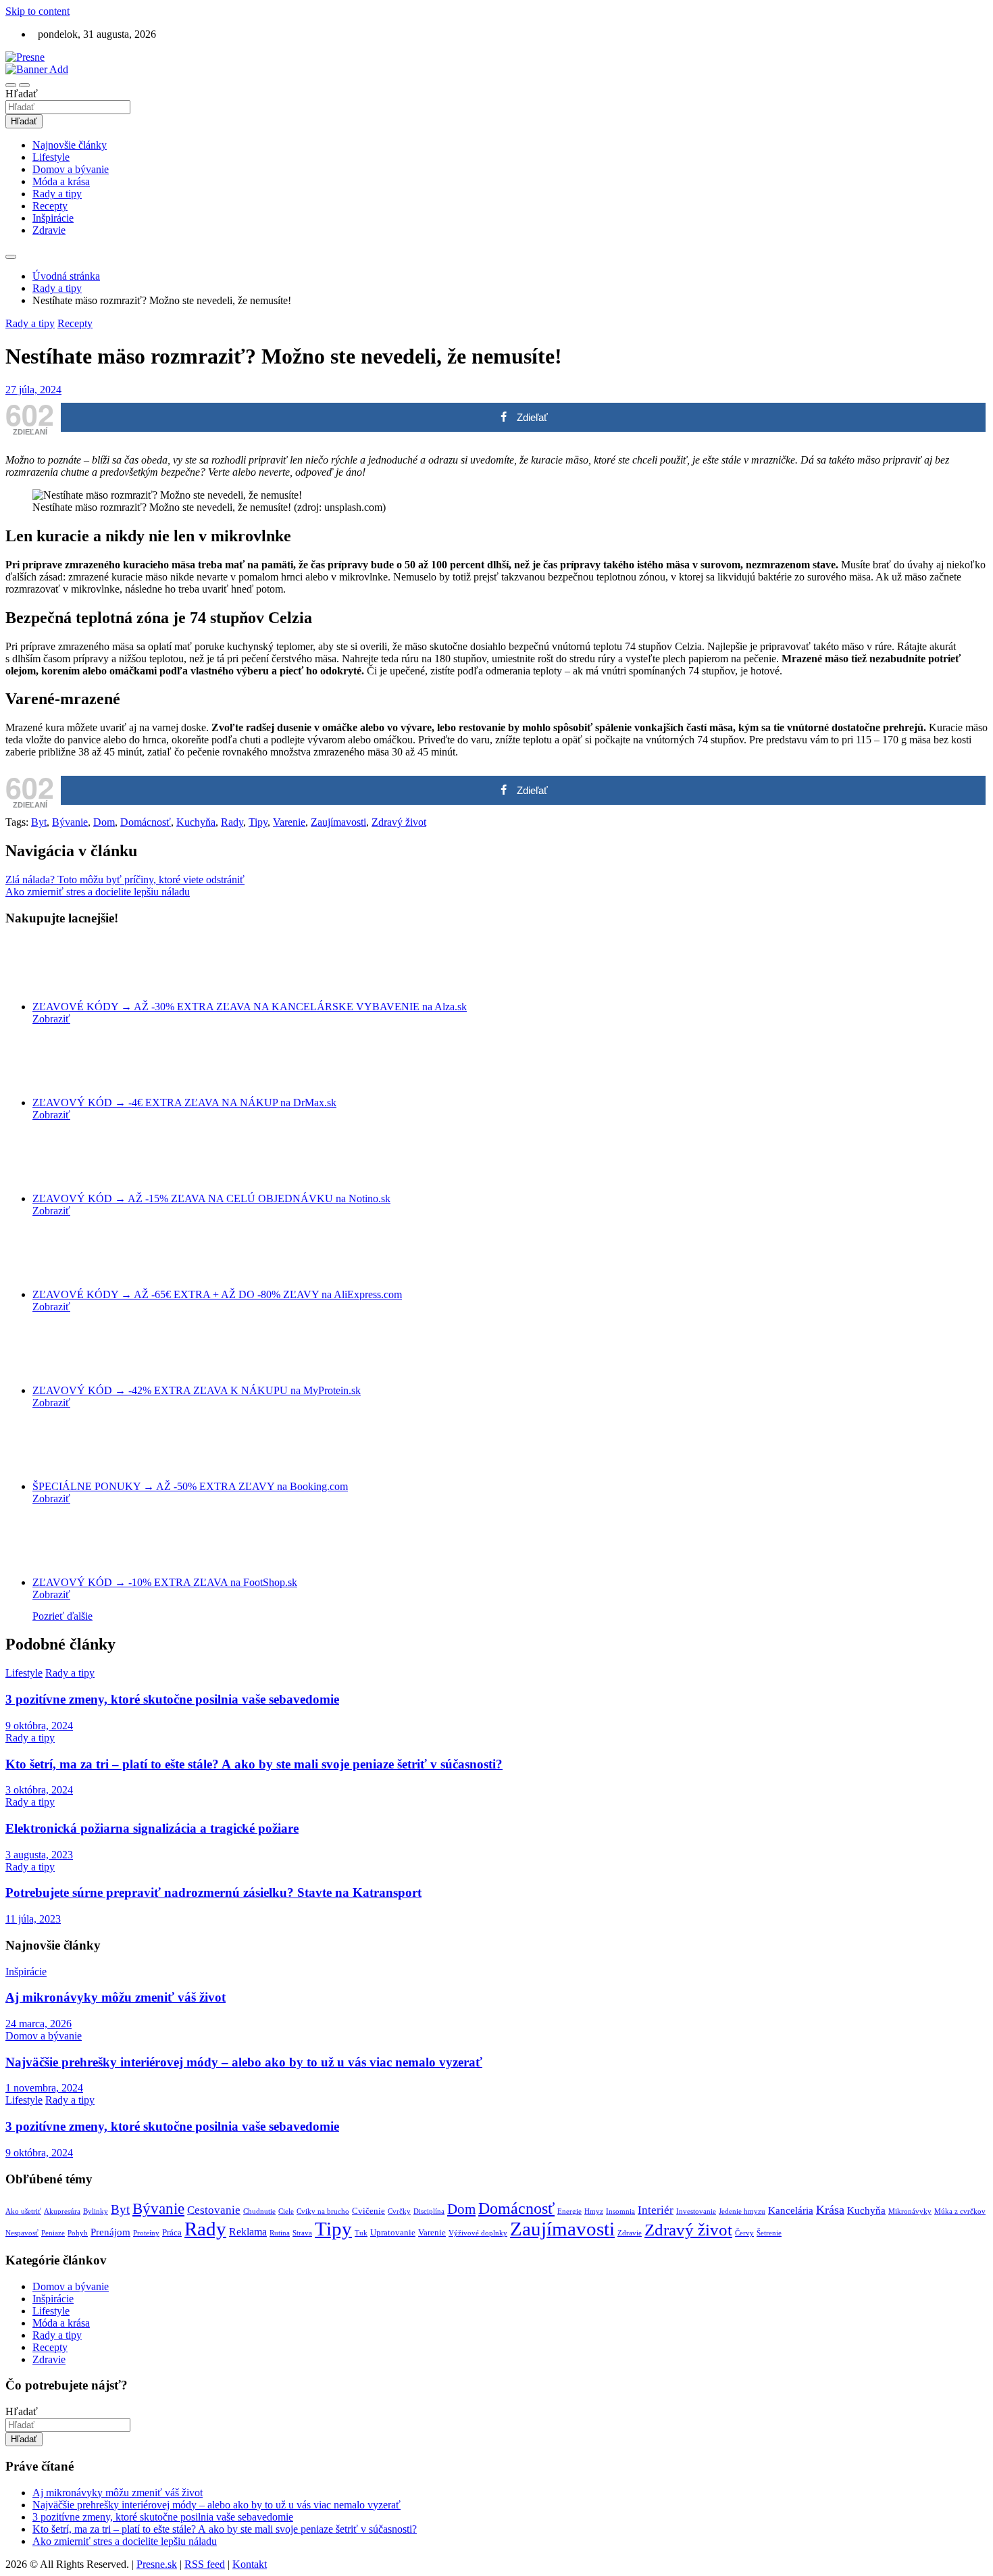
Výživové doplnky (478, 2233)
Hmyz (594, 2211)
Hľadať (22, 94)
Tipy (258, 822)
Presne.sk (157, 2564)
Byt (39, 822)
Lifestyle (51, 157)
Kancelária (791, 2210)
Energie (569, 2211)
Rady (232, 822)
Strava (302, 2233)
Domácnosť (146, 822)
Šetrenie (769, 2233)
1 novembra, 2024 (44, 2088)
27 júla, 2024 (33, 390)
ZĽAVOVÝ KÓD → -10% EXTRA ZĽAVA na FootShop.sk (165, 1582)
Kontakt (250, 2564)
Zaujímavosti (338, 822)
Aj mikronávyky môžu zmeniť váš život (116, 1997)
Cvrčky (399, 2211)
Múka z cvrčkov (960, 2211)
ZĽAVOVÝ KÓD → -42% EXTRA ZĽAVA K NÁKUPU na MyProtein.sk (197, 1390)
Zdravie (49, 230)
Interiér (656, 2210)
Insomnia (620, 2211)
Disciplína (429, 2211)
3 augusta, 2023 (39, 1855)
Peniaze (53, 2233)
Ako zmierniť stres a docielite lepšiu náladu (98, 892)
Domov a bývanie (71, 169)
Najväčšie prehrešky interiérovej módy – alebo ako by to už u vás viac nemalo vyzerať (244, 2062)
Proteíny (146, 2233)
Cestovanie (214, 2210)
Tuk (361, 2233)
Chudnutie (259, 2211)
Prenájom (110, 2232)
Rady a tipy (57, 194)
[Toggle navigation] (11, 85)
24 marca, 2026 (39, 2024)
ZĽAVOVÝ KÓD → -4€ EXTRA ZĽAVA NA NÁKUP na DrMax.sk (184, 1103)
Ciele (286, 2211)
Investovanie (696, 2211)
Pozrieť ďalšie (62, 1616)
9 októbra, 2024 (39, 1726)
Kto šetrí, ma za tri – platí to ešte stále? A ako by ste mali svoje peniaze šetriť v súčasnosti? (254, 1764)
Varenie (289, 822)
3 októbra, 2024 (39, 1790)
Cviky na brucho (323, 2211)
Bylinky (96, 2211)
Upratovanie (393, 2232)
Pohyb (78, 2233)
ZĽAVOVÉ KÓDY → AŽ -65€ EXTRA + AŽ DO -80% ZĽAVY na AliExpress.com (217, 1294)
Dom (104, 822)
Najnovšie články (70, 145)
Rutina (280, 2233)
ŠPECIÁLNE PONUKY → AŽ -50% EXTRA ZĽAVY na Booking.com (190, 1486)
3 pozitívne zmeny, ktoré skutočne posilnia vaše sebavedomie (172, 1699)
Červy (744, 2233)
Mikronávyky (910, 2211)
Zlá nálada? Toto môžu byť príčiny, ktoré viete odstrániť (125, 880)
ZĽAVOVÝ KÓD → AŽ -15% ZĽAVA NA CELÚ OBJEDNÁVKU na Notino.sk (211, 1198)
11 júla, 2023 (33, 1919)
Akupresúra (62, 2211)
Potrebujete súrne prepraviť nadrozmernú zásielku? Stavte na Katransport (213, 1892)
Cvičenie (368, 2211)
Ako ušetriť (23, 2211)
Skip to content (37, 11)
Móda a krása (61, 181)
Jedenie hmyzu (742, 2211)
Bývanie (70, 822)
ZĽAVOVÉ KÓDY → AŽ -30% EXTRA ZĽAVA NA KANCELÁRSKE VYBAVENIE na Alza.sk (250, 1007)
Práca (172, 2232)
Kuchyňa (196, 822)
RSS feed (205, 2564)
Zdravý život (399, 822)
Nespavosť (22, 2233)
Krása (830, 2210)
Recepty (50, 206)
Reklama (248, 2232)
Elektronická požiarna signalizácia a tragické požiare (152, 1828)
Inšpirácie (53, 218)
